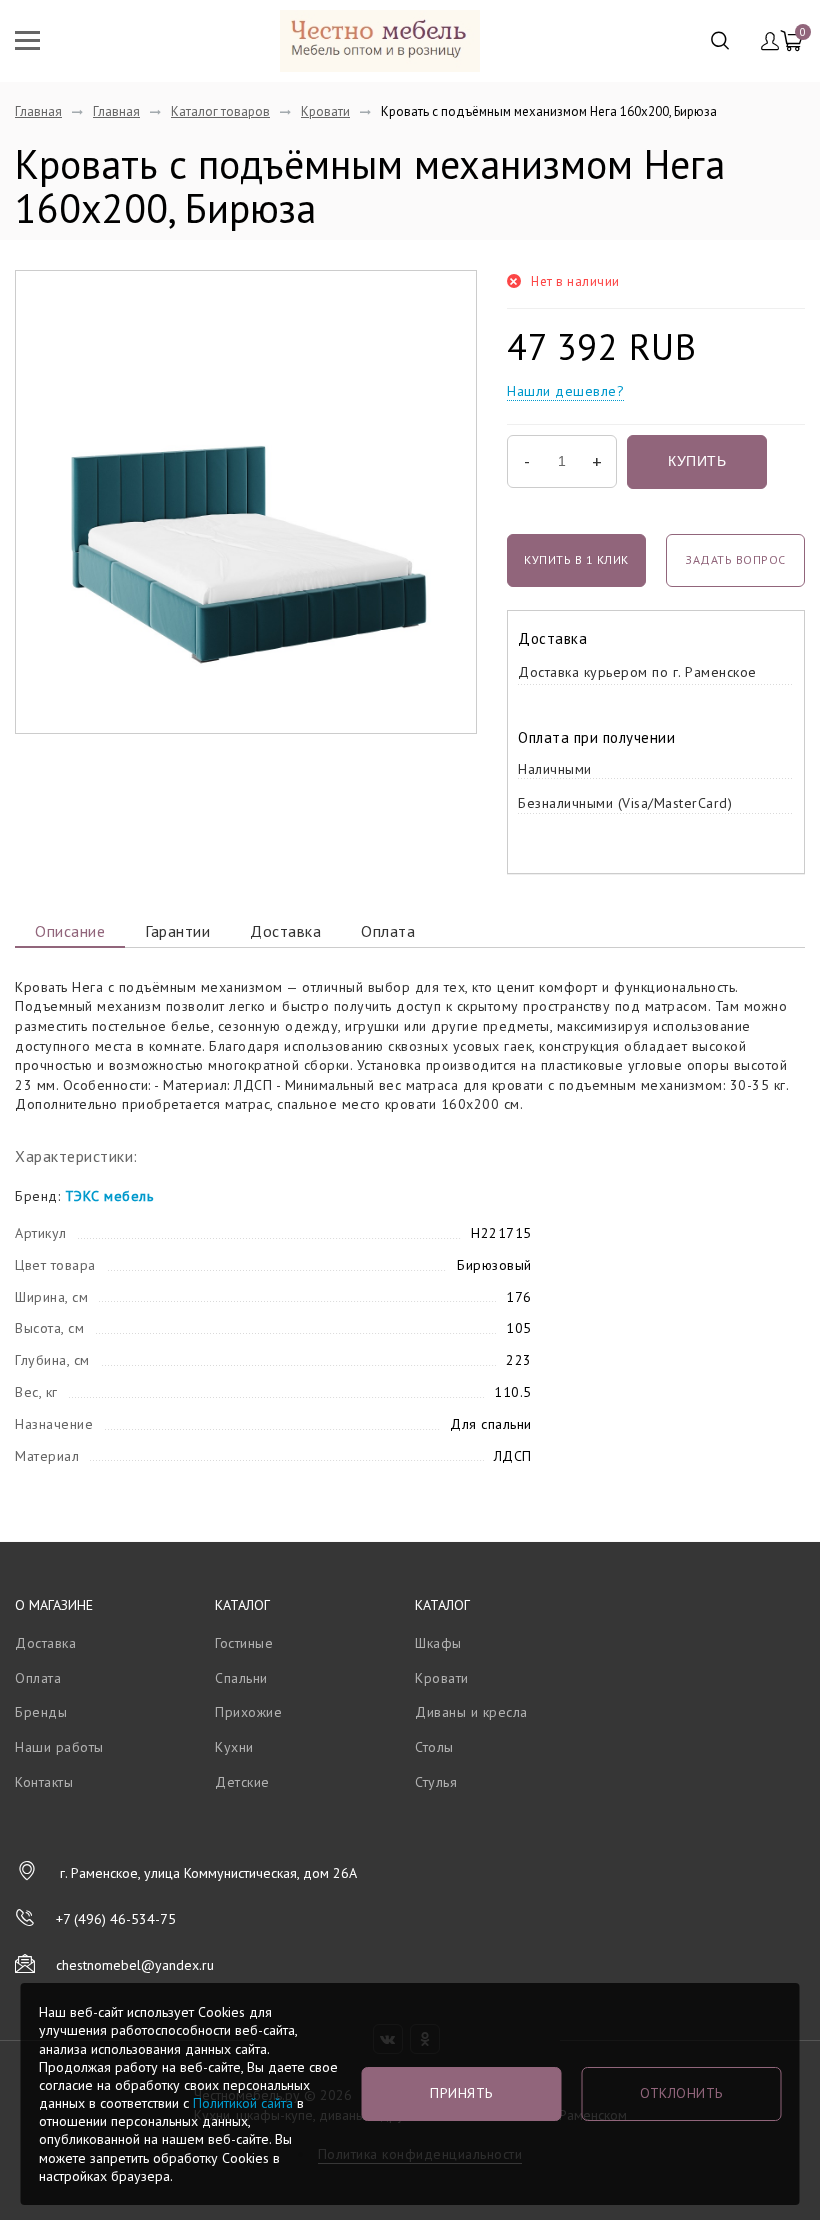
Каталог (242, 1605)
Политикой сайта (243, 2103)
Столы (434, 1747)
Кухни (234, 1747)
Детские (242, 1782)
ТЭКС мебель (109, 1196)
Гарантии (177, 931)
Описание (70, 931)
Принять (461, 2093)
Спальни (241, 1678)
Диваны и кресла (471, 1712)
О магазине (54, 1605)
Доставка (285, 931)
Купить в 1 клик (576, 559)
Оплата (388, 931)
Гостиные (244, 1643)
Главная (38, 111)
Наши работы (59, 1747)
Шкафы (438, 1643)
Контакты (44, 1782)
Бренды (41, 1712)
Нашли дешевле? (565, 391)
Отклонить (681, 2093)
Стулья (436, 1782)
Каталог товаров (220, 111)
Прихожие (248, 1712)
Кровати (325, 111)
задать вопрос (735, 559)
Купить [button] (697, 461)
